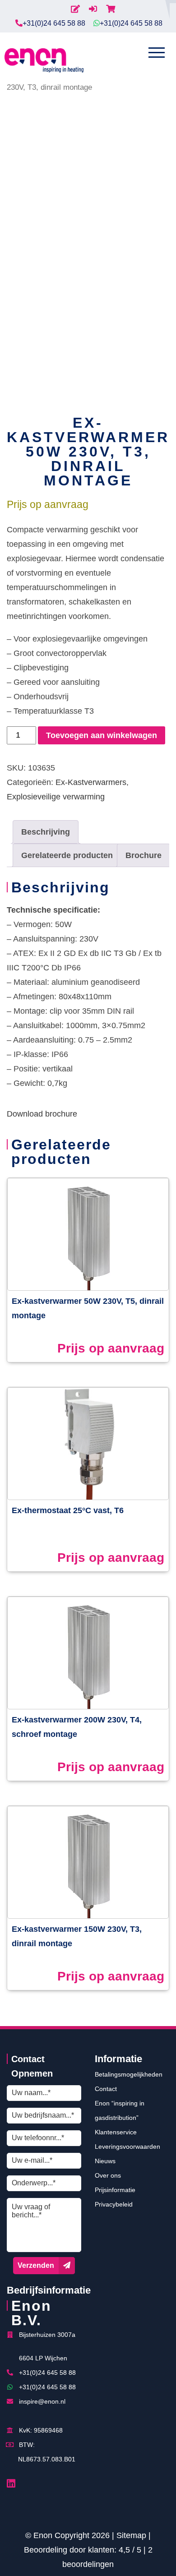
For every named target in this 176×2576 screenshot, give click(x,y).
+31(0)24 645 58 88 (54, 23)
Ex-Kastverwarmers (91, 782)
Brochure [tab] (144, 855)
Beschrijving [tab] (46, 832)
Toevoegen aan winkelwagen (102, 735)
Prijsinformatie (115, 2190)
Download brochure (42, 1114)
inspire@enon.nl (42, 2401)
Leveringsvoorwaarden (127, 2147)
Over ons (108, 2175)
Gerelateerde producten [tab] (67, 855)
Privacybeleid (114, 2204)
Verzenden (36, 2265)
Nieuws (105, 2161)
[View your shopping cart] (111, 9)
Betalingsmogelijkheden (129, 2074)
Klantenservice (116, 2132)
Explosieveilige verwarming (56, 797)
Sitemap (131, 2535)
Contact (106, 2089)
